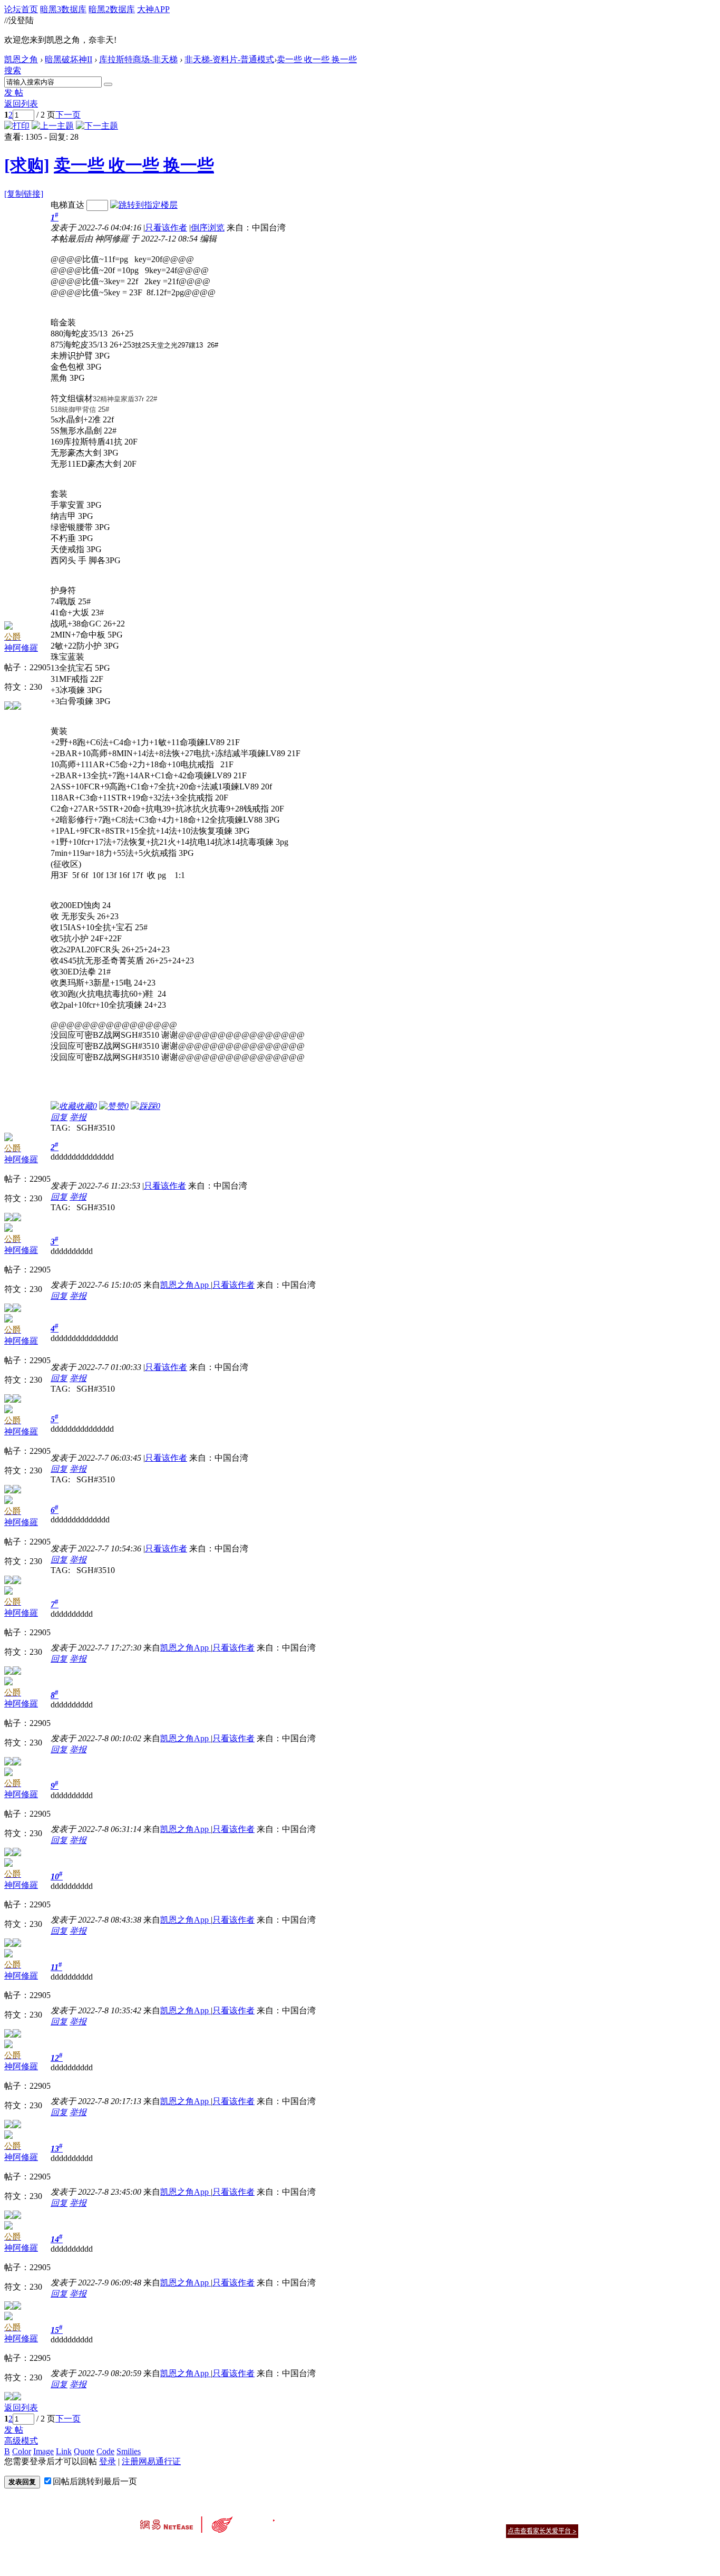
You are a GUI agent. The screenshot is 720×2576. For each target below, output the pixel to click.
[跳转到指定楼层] (144, 205)
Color (22, 2451)
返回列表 (21, 104)
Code (105, 2451)
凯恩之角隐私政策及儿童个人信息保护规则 (424, 2518)
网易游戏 (502, 2518)
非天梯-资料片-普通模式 (229, 59)
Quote (84, 2451)
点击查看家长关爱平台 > (542, 2531)
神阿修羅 (21, 648)
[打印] (17, 126)
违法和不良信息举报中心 (175, 2549)
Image (43, 2451)
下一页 (68, 115)
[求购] (27, 165)
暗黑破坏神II (69, 59)
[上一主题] (53, 126)
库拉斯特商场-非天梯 (138, 59)
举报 (78, 1117)
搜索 (13, 70)
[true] (108, 84)
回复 (59, 1117)
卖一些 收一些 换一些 (317, 59)
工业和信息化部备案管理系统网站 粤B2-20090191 (286, 2549)
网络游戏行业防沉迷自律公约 (435, 2530)
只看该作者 (166, 228)
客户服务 (344, 2518)
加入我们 (566, 2518)
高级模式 (21, 2441)
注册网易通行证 (151, 2461)
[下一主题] (97, 126)
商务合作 (534, 2518)
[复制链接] (24, 194)
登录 (108, 2461)
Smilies (129, 2451)
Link (64, 2451)
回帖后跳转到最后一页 (95, 2481)
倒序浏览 (208, 228)
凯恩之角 (21, 59)
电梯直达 (67, 205)
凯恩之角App (186, 1285)
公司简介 (313, 2518)
